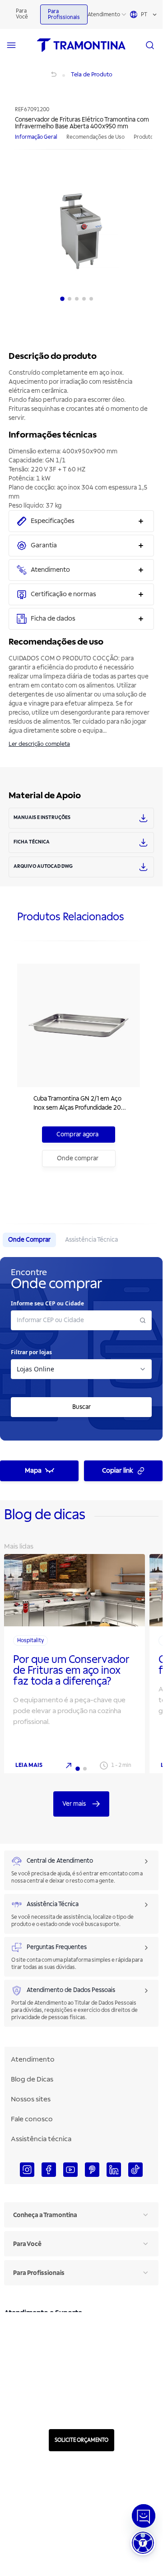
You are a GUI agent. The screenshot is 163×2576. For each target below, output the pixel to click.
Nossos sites (31, 2099)
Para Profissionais (64, 14)
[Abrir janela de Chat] (144, 2516)
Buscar (81, 1407)
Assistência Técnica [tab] (91, 1240)
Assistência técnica (41, 2139)
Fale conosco (32, 2119)
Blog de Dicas (32, 2079)
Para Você (22, 14)
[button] (143, 2543)
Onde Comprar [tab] (29, 1240)
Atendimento (104, 15)
